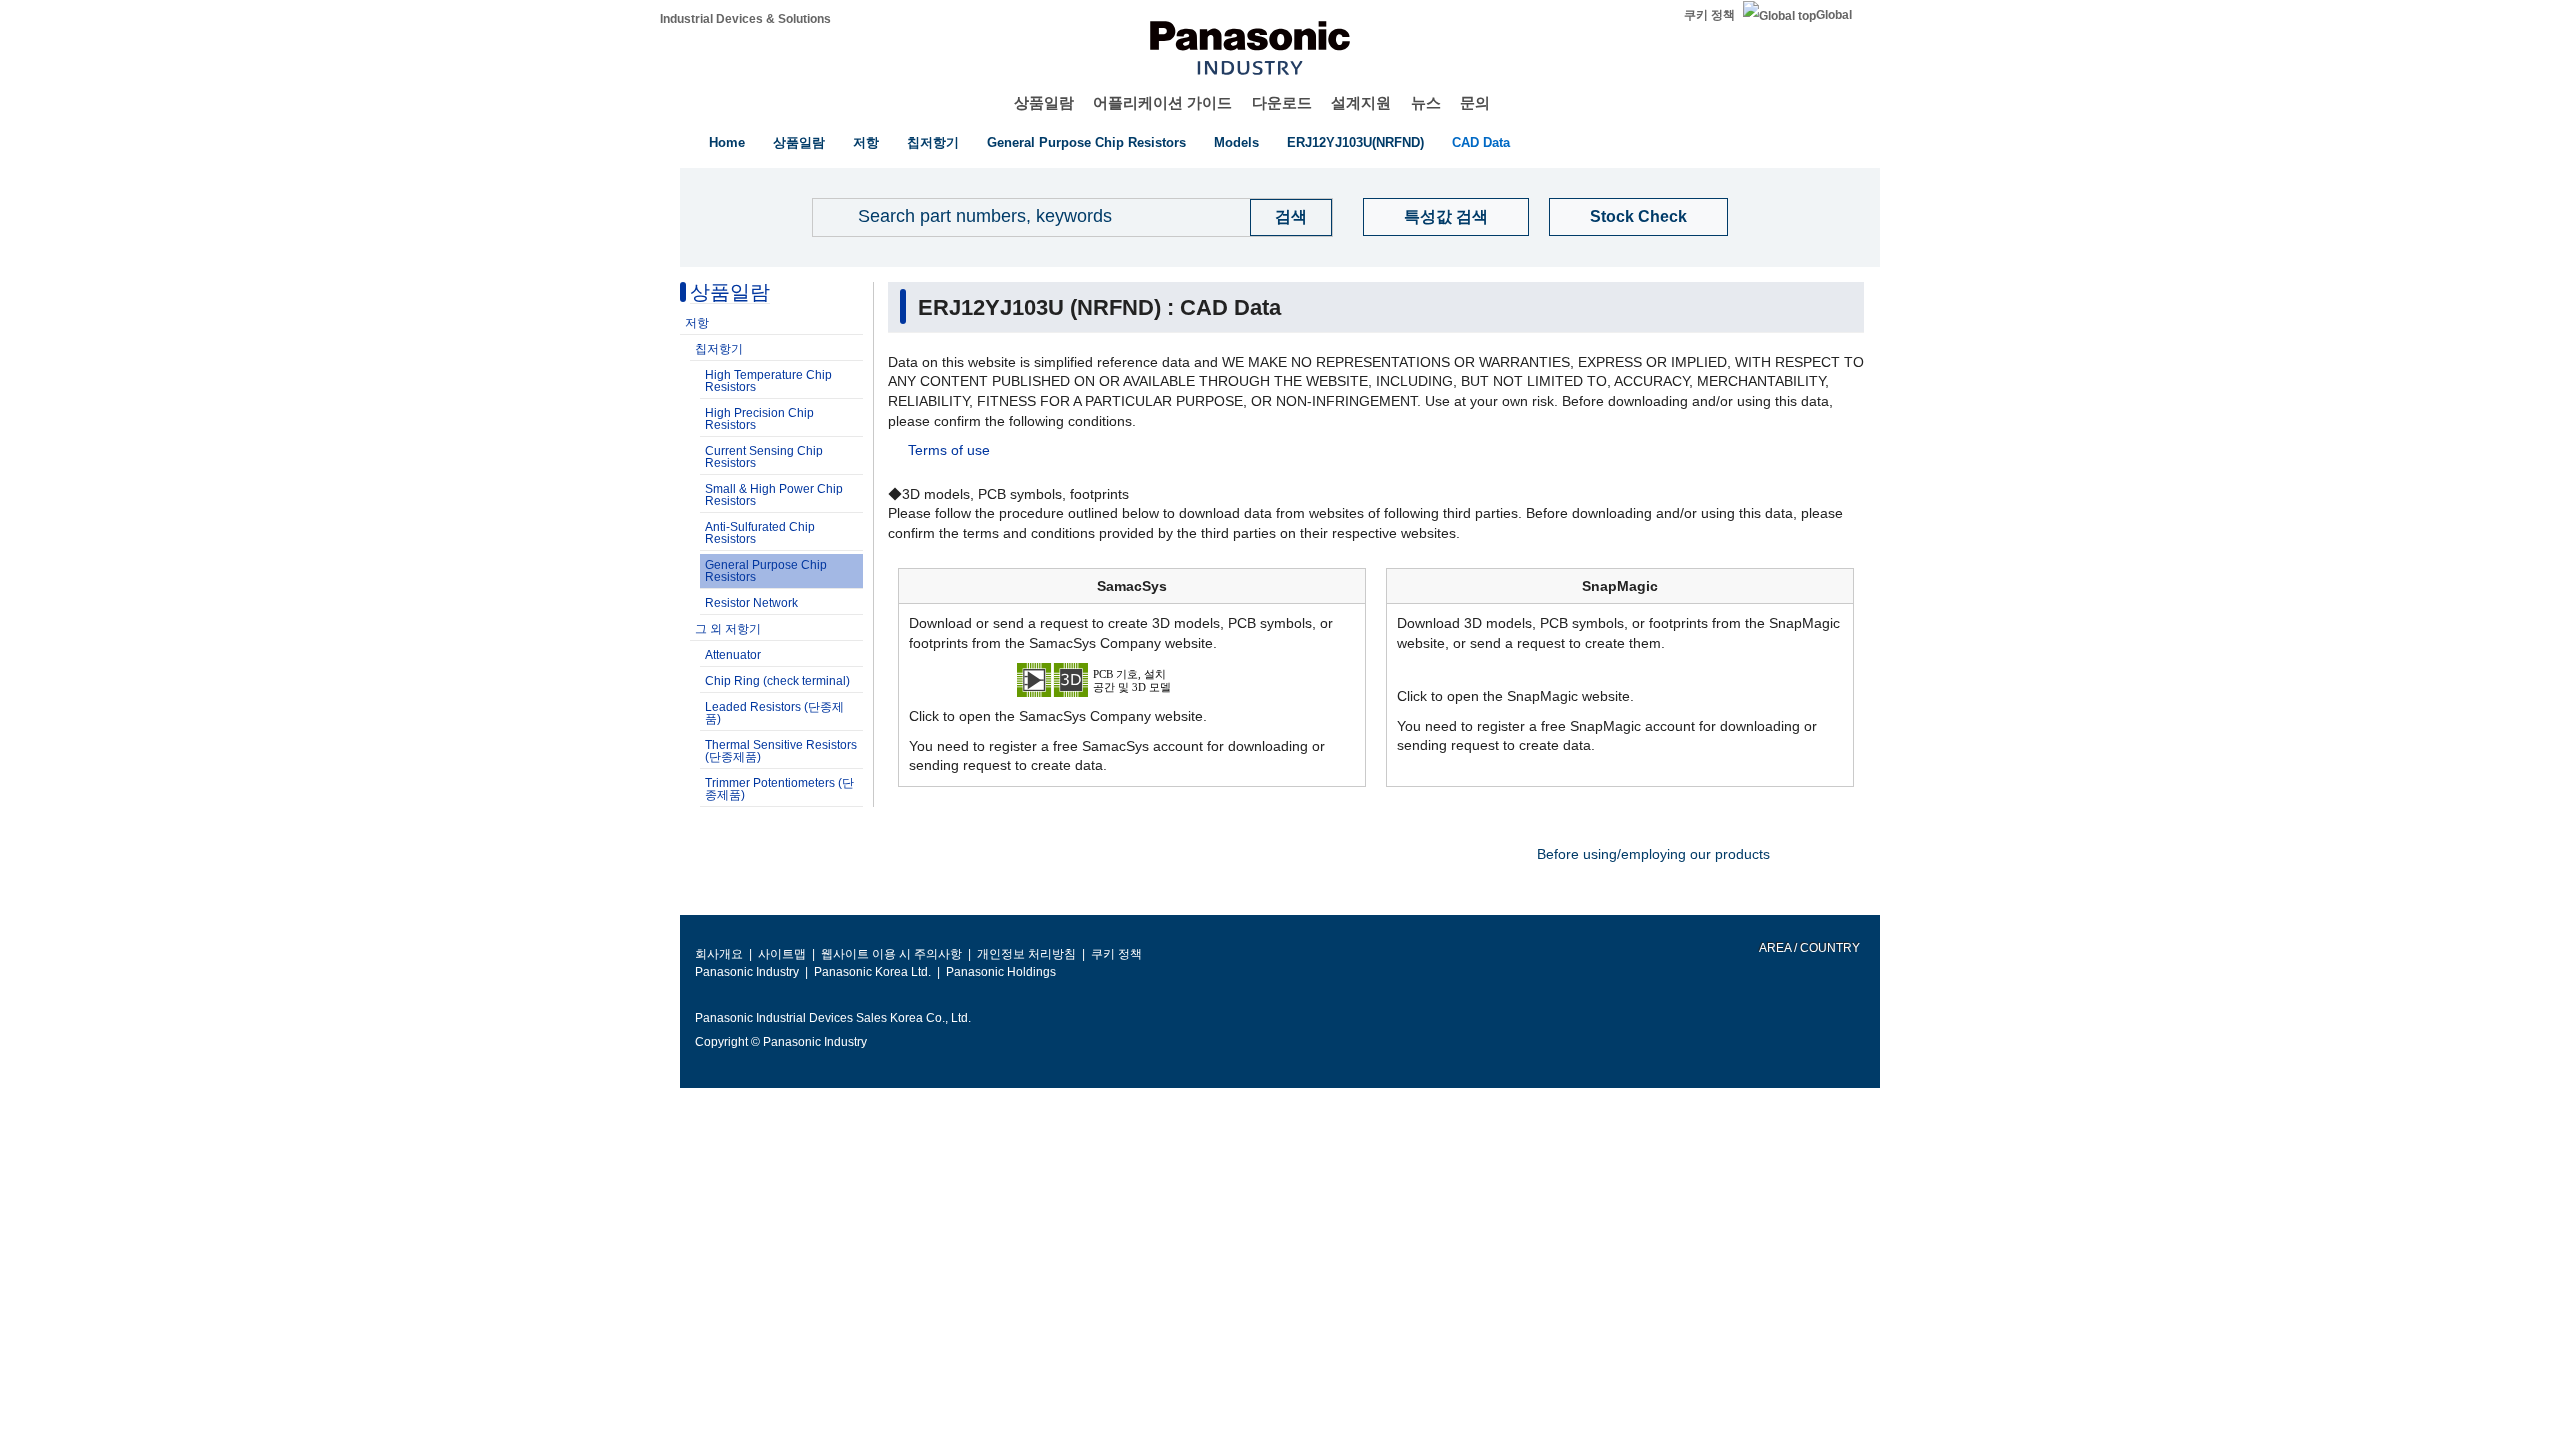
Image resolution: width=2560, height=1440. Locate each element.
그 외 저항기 (728, 629)
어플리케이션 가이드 (1162, 102)
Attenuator (733, 655)
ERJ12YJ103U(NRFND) (1355, 142)
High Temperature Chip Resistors (768, 381)
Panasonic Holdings (1001, 972)
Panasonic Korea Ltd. (872, 972)
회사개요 (719, 954)
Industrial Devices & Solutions (745, 19)
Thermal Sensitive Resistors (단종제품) (781, 751)
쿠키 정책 (1709, 15)
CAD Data (1481, 142)
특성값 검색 (1446, 216)
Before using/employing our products (1653, 854)
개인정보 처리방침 (1026, 954)
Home (727, 142)
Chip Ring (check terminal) (777, 681)
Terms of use (949, 450)
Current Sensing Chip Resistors (764, 457)
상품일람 (1044, 102)
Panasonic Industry (747, 972)
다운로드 (1282, 102)
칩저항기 (933, 142)
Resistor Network (751, 603)
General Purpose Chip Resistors (1086, 142)
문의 (1475, 102)
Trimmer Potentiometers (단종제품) (779, 789)
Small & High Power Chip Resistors (774, 495)
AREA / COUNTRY (1808, 948)
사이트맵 (782, 954)
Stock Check (1638, 216)
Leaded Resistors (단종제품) (774, 713)
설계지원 (1361, 102)
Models (1236, 142)
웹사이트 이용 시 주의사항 (891, 954)
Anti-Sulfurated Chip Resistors (760, 533)
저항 (866, 142)
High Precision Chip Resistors (759, 419)
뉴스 (1426, 102)
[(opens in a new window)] (1132, 679)
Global (1834, 15)
